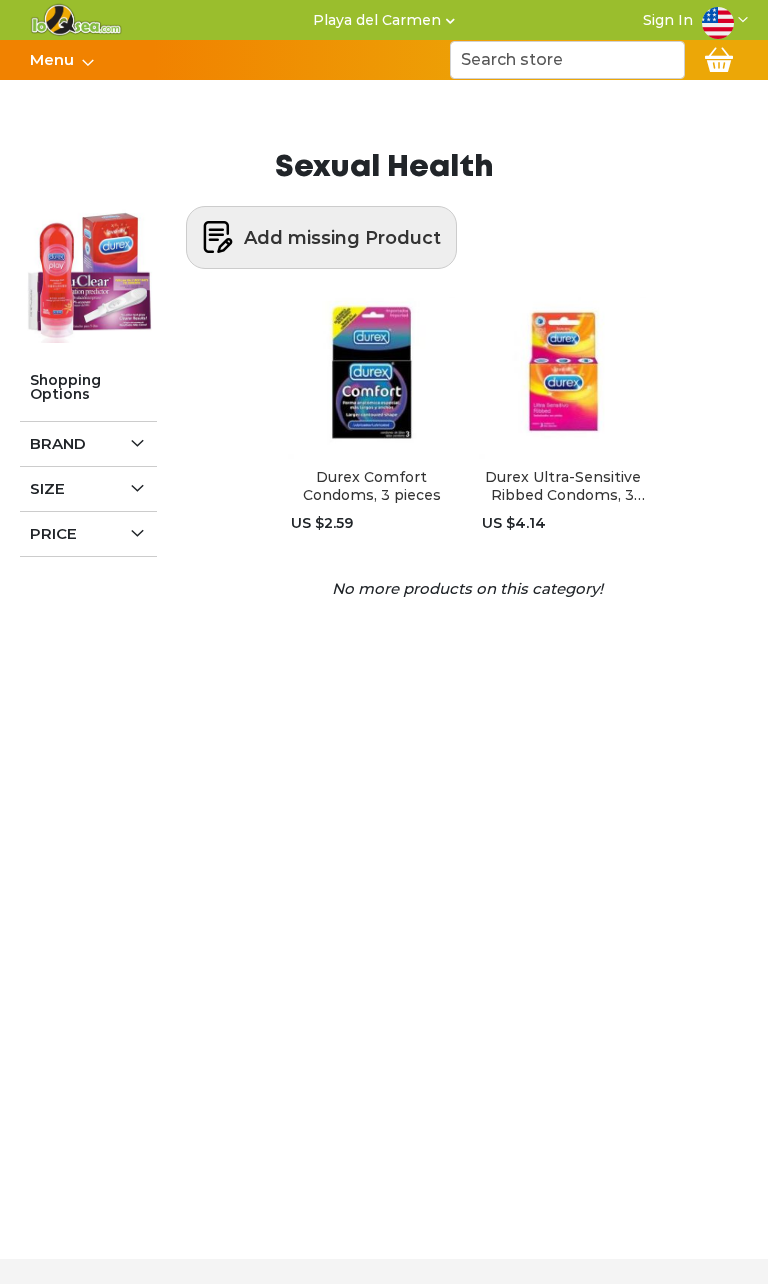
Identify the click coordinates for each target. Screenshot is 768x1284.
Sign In (668, 20)
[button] (725, 20)
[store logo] (76, 20)
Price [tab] (53, 533)
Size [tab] (47, 488)
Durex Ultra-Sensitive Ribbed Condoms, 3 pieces (563, 486)
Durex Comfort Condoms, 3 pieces (372, 486)
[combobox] (567, 60)
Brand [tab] (58, 443)
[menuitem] (56, 60)
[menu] (61, 60)
